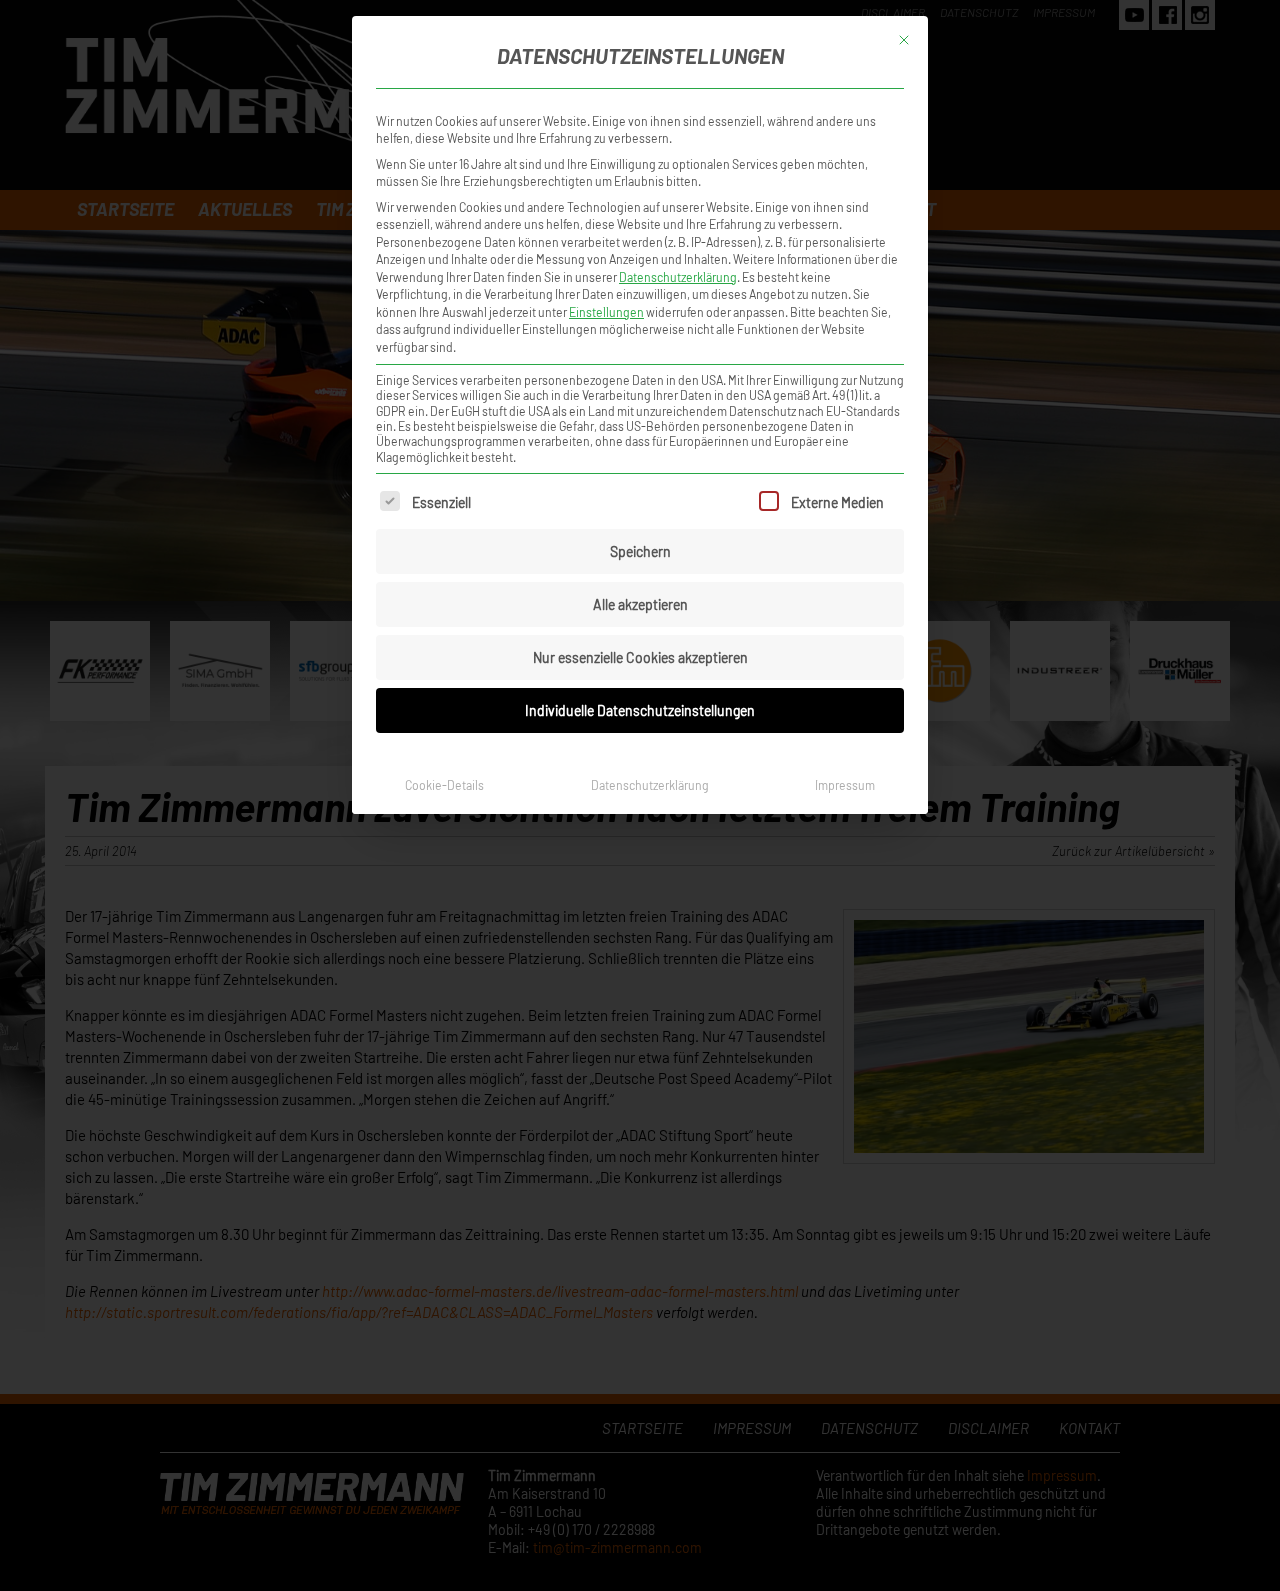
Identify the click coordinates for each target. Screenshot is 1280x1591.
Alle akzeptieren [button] (640, 604)
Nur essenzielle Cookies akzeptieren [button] (640, 657)
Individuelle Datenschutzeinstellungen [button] (640, 710)
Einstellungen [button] (606, 312)
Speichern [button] (640, 551)
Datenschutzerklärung (678, 277)
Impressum (845, 785)
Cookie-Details (444, 785)
